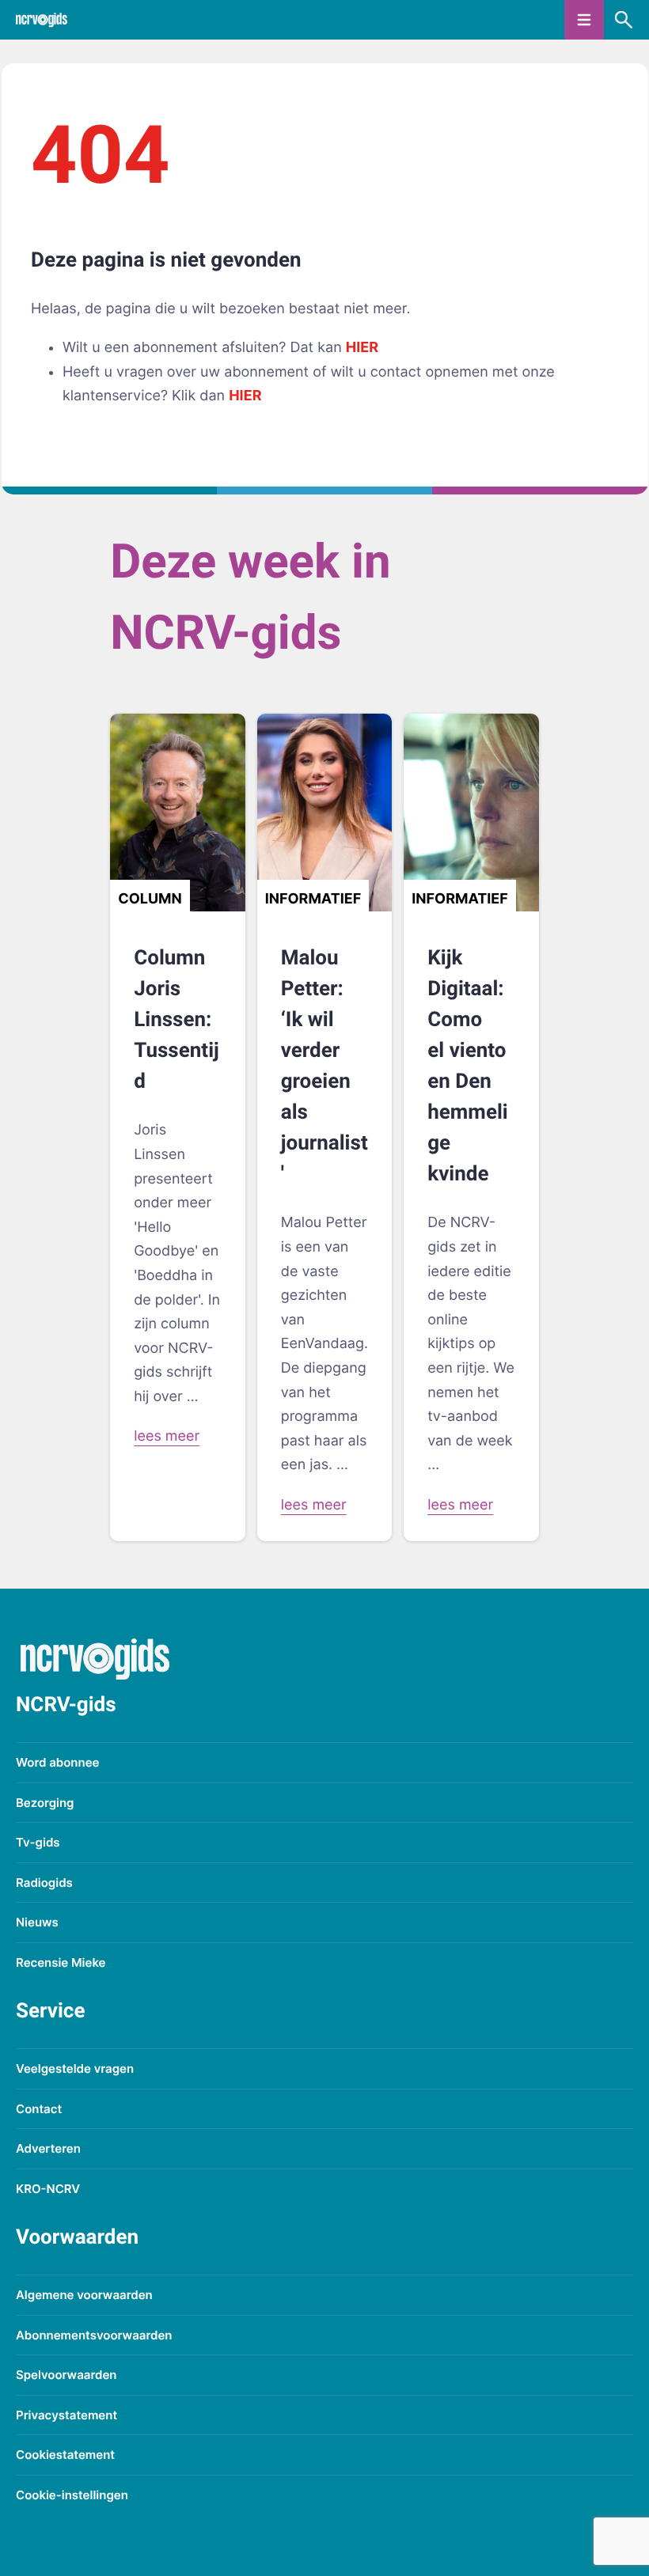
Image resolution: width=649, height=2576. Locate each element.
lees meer (167, 1436)
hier (362, 348)
